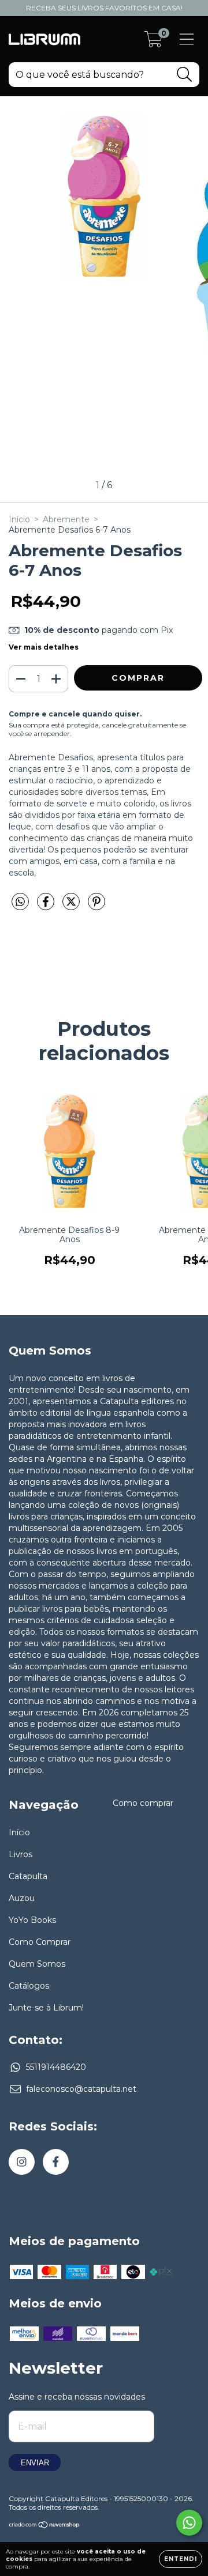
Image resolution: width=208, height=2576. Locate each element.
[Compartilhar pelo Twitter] (72, 906)
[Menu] (187, 39)
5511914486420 (56, 2067)
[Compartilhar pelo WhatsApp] (20, 902)
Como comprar (143, 1803)
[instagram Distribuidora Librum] (22, 2162)
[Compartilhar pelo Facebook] (47, 906)
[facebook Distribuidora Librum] (56, 2162)
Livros (21, 1854)
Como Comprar (40, 1942)
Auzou (22, 1898)
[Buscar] (185, 75)
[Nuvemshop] (45, 2526)
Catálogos (29, 1986)
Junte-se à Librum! (46, 2008)
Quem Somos (37, 1964)
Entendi (181, 2559)
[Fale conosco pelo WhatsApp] (189, 2523)
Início (19, 519)
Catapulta (28, 1876)
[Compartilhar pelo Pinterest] (96, 906)
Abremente (66, 519)
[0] (153, 42)
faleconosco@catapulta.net (81, 2089)
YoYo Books (32, 1920)
